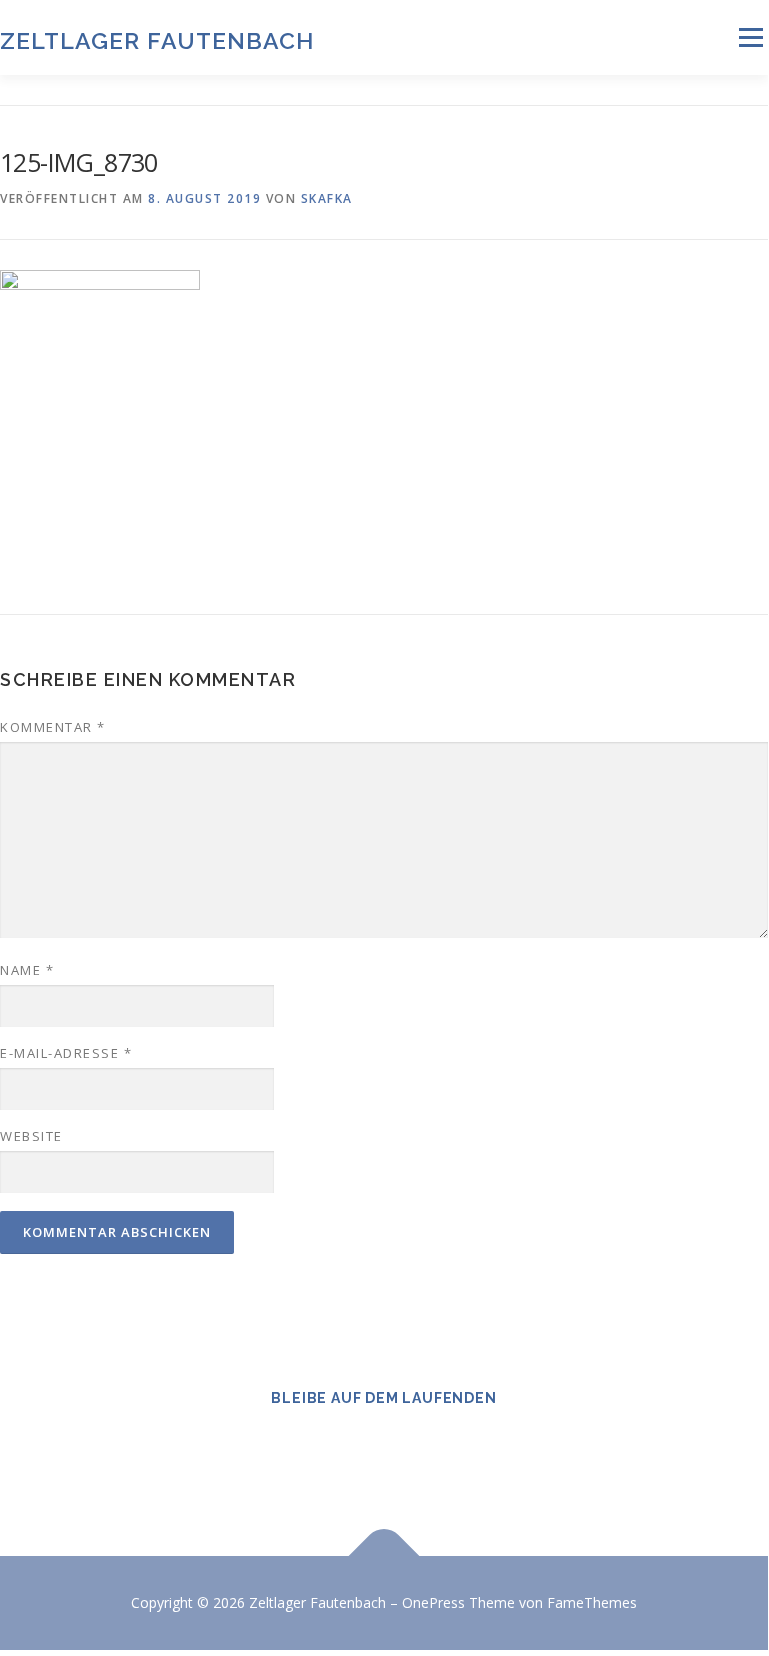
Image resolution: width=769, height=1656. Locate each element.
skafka (327, 198)
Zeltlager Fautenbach (157, 39)
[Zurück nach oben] (384, 1556)
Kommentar (53, 727)
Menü (750, 37)
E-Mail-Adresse (66, 1053)
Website (31, 1136)
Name (27, 970)
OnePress (433, 1602)
